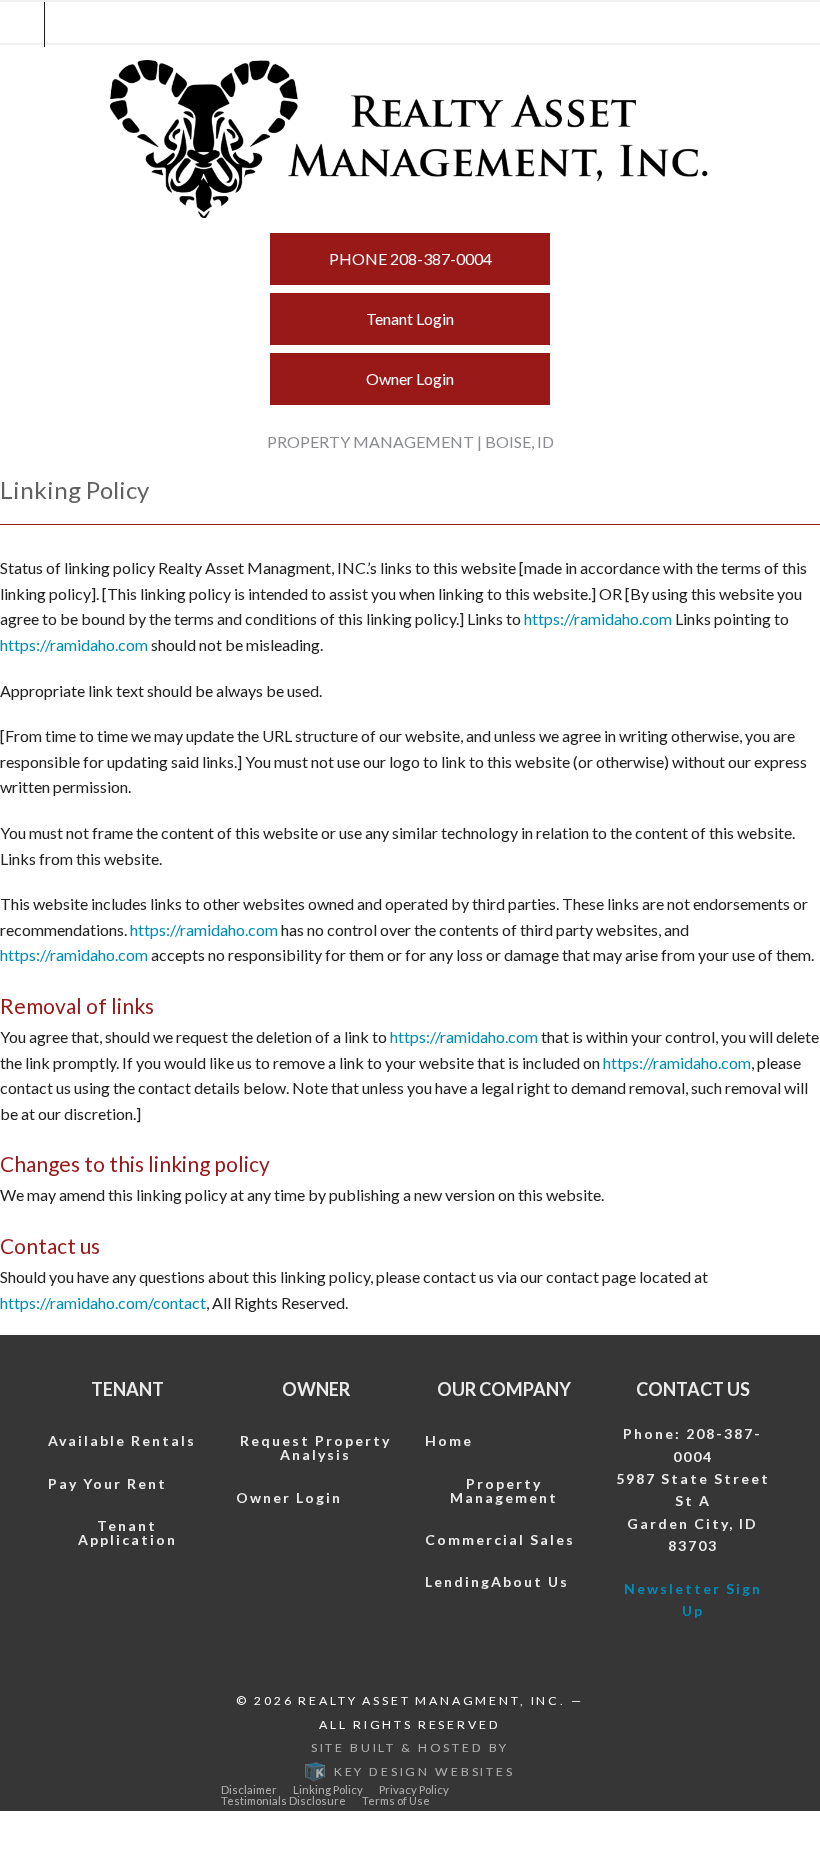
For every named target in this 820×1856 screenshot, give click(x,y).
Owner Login (410, 378)
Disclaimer (249, 1789)
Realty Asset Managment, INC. (432, 1700)
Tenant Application (127, 1532)
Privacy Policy (414, 1789)
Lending (458, 1581)
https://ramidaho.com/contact (103, 1302)
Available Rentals (122, 1440)
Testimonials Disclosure (283, 1800)
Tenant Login (410, 318)
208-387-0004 (410, 258)
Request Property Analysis (315, 1447)
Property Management (504, 1490)
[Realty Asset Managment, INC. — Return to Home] (410, 139)
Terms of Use (396, 1800)
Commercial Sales (500, 1539)
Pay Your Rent (107, 1483)
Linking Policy (328, 1789)
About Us (530, 1581)
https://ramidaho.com (598, 618)
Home (449, 1440)
